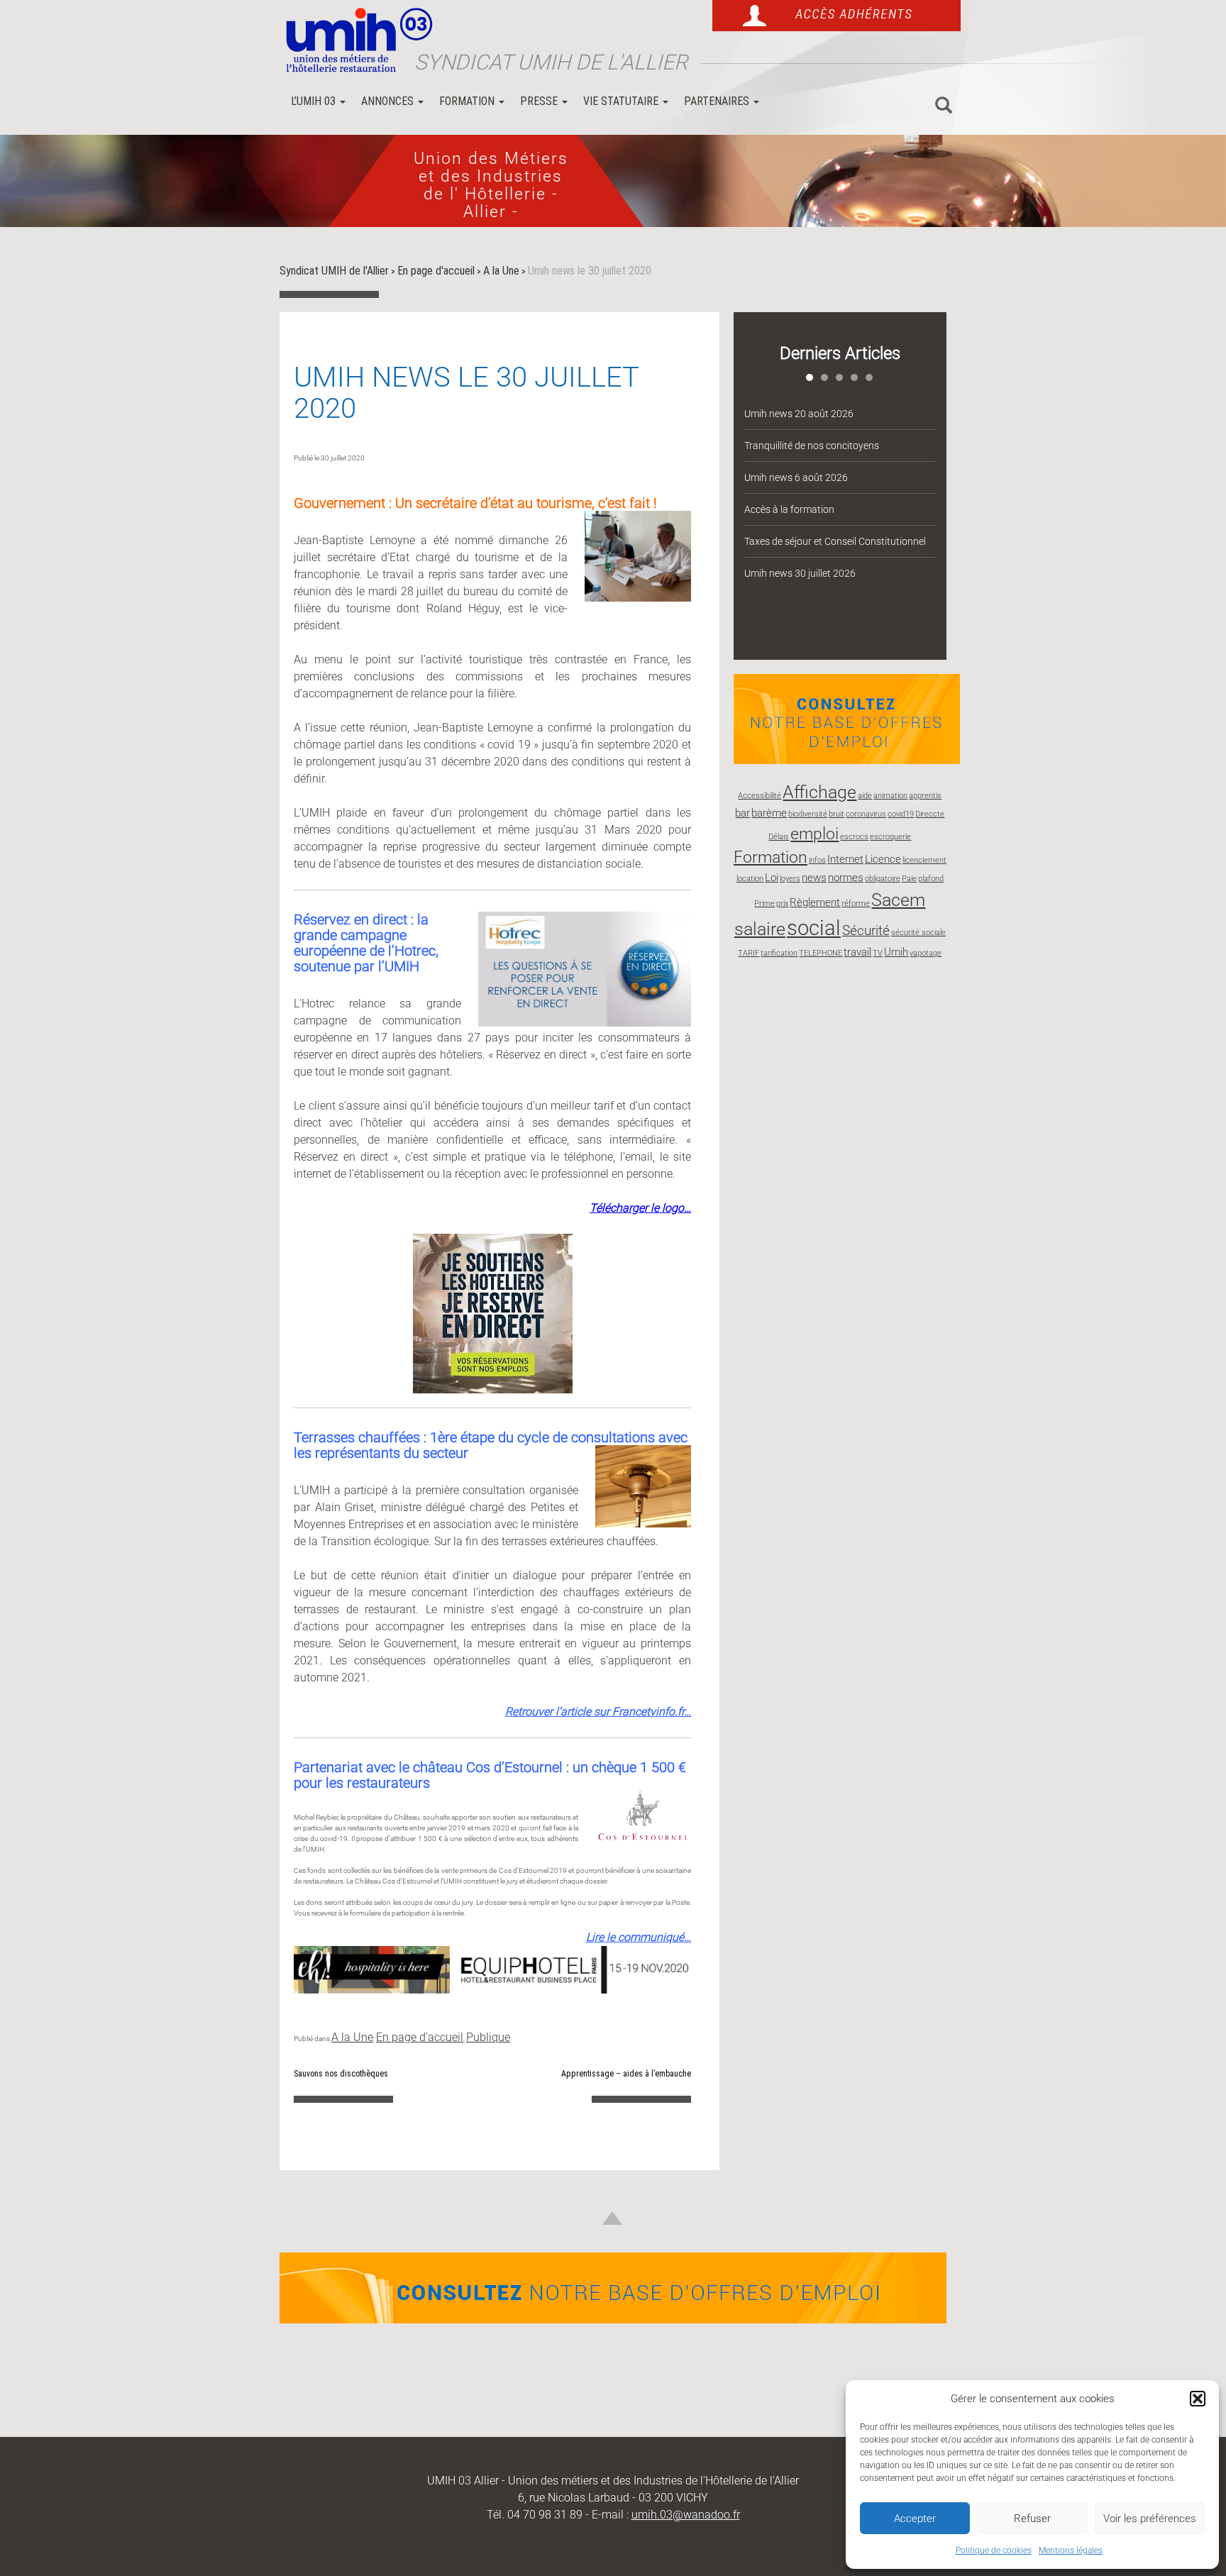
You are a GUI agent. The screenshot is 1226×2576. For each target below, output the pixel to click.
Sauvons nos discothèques (341, 2074)
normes (846, 878)
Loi (772, 878)
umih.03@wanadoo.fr (686, 2515)
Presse (540, 101)
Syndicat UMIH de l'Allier (551, 62)
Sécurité (866, 930)
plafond (931, 879)
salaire (760, 929)
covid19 (901, 814)
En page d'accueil (420, 2037)
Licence (883, 859)
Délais (779, 837)
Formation (468, 101)
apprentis (925, 796)
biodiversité (808, 814)
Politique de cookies (994, 2550)
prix (782, 903)
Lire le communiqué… (639, 1937)
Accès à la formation (789, 509)
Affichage (819, 792)
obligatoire (883, 879)
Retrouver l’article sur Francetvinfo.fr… (598, 1712)
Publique (488, 2037)
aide (865, 796)
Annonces (389, 101)
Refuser (1032, 2519)
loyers (790, 879)
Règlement (815, 902)
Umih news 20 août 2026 (799, 414)
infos (817, 860)
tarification (779, 953)
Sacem (898, 900)
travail (857, 952)
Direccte (930, 814)
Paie (909, 879)
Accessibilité (760, 796)
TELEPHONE (821, 953)
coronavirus (866, 814)
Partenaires (718, 101)
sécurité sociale (918, 933)
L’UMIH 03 (315, 101)
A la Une (352, 2037)
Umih (896, 952)
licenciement (924, 860)
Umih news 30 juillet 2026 (800, 573)
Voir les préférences (1150, 2519)
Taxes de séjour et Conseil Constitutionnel (835, 541)
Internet (845, 859)
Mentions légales (1071, 2550)
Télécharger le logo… (640, 1208)
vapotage (926, 953)
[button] (1198, 2399)
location (750, 879)
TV (878, 953)
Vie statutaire (622, 101)
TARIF (749, 953)
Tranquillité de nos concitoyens (812, 446)
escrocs (854, 837)
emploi (814, 834)
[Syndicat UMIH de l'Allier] (354, 41)
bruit (836, 814)
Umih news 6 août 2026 (796, 477)
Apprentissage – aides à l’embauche (626, 2074)
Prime (764, 903)
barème (769, 813)
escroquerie (890, 837)
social (814, 928)
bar (742, 813)
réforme (856, 903)
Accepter (915, 2519)
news (814, 878)
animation (890, 796)
